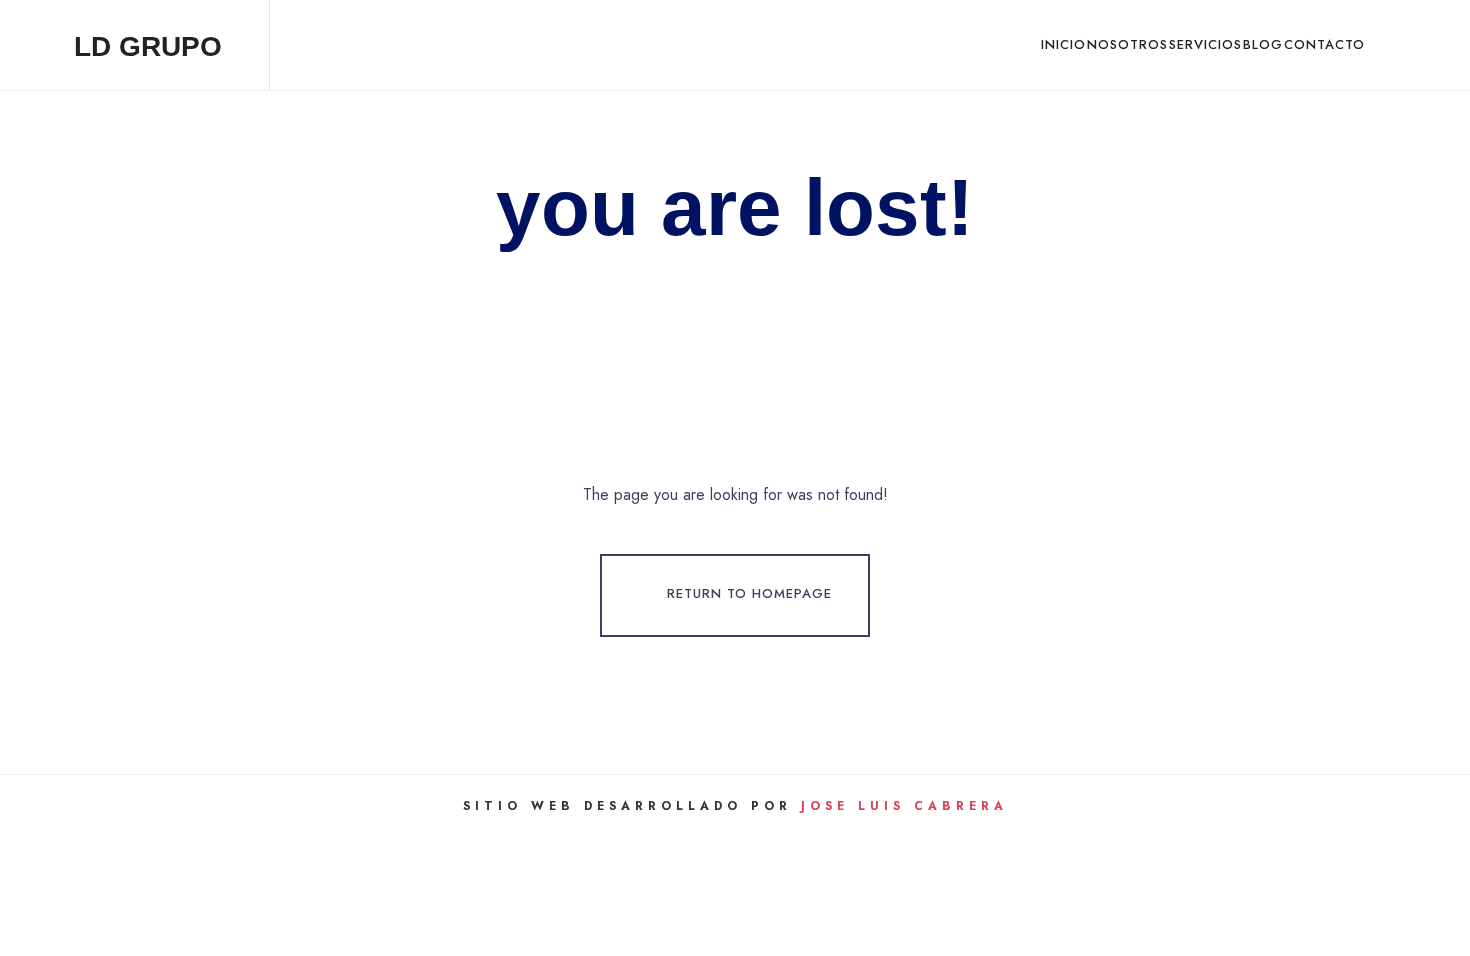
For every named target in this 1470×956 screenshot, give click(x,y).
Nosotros (1127, 44)
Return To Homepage (749, 593)
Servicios (1205, 44)
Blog (1263, 44)
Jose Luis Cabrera (904, 806)
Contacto (1324, 44)
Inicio (1063, 44)
